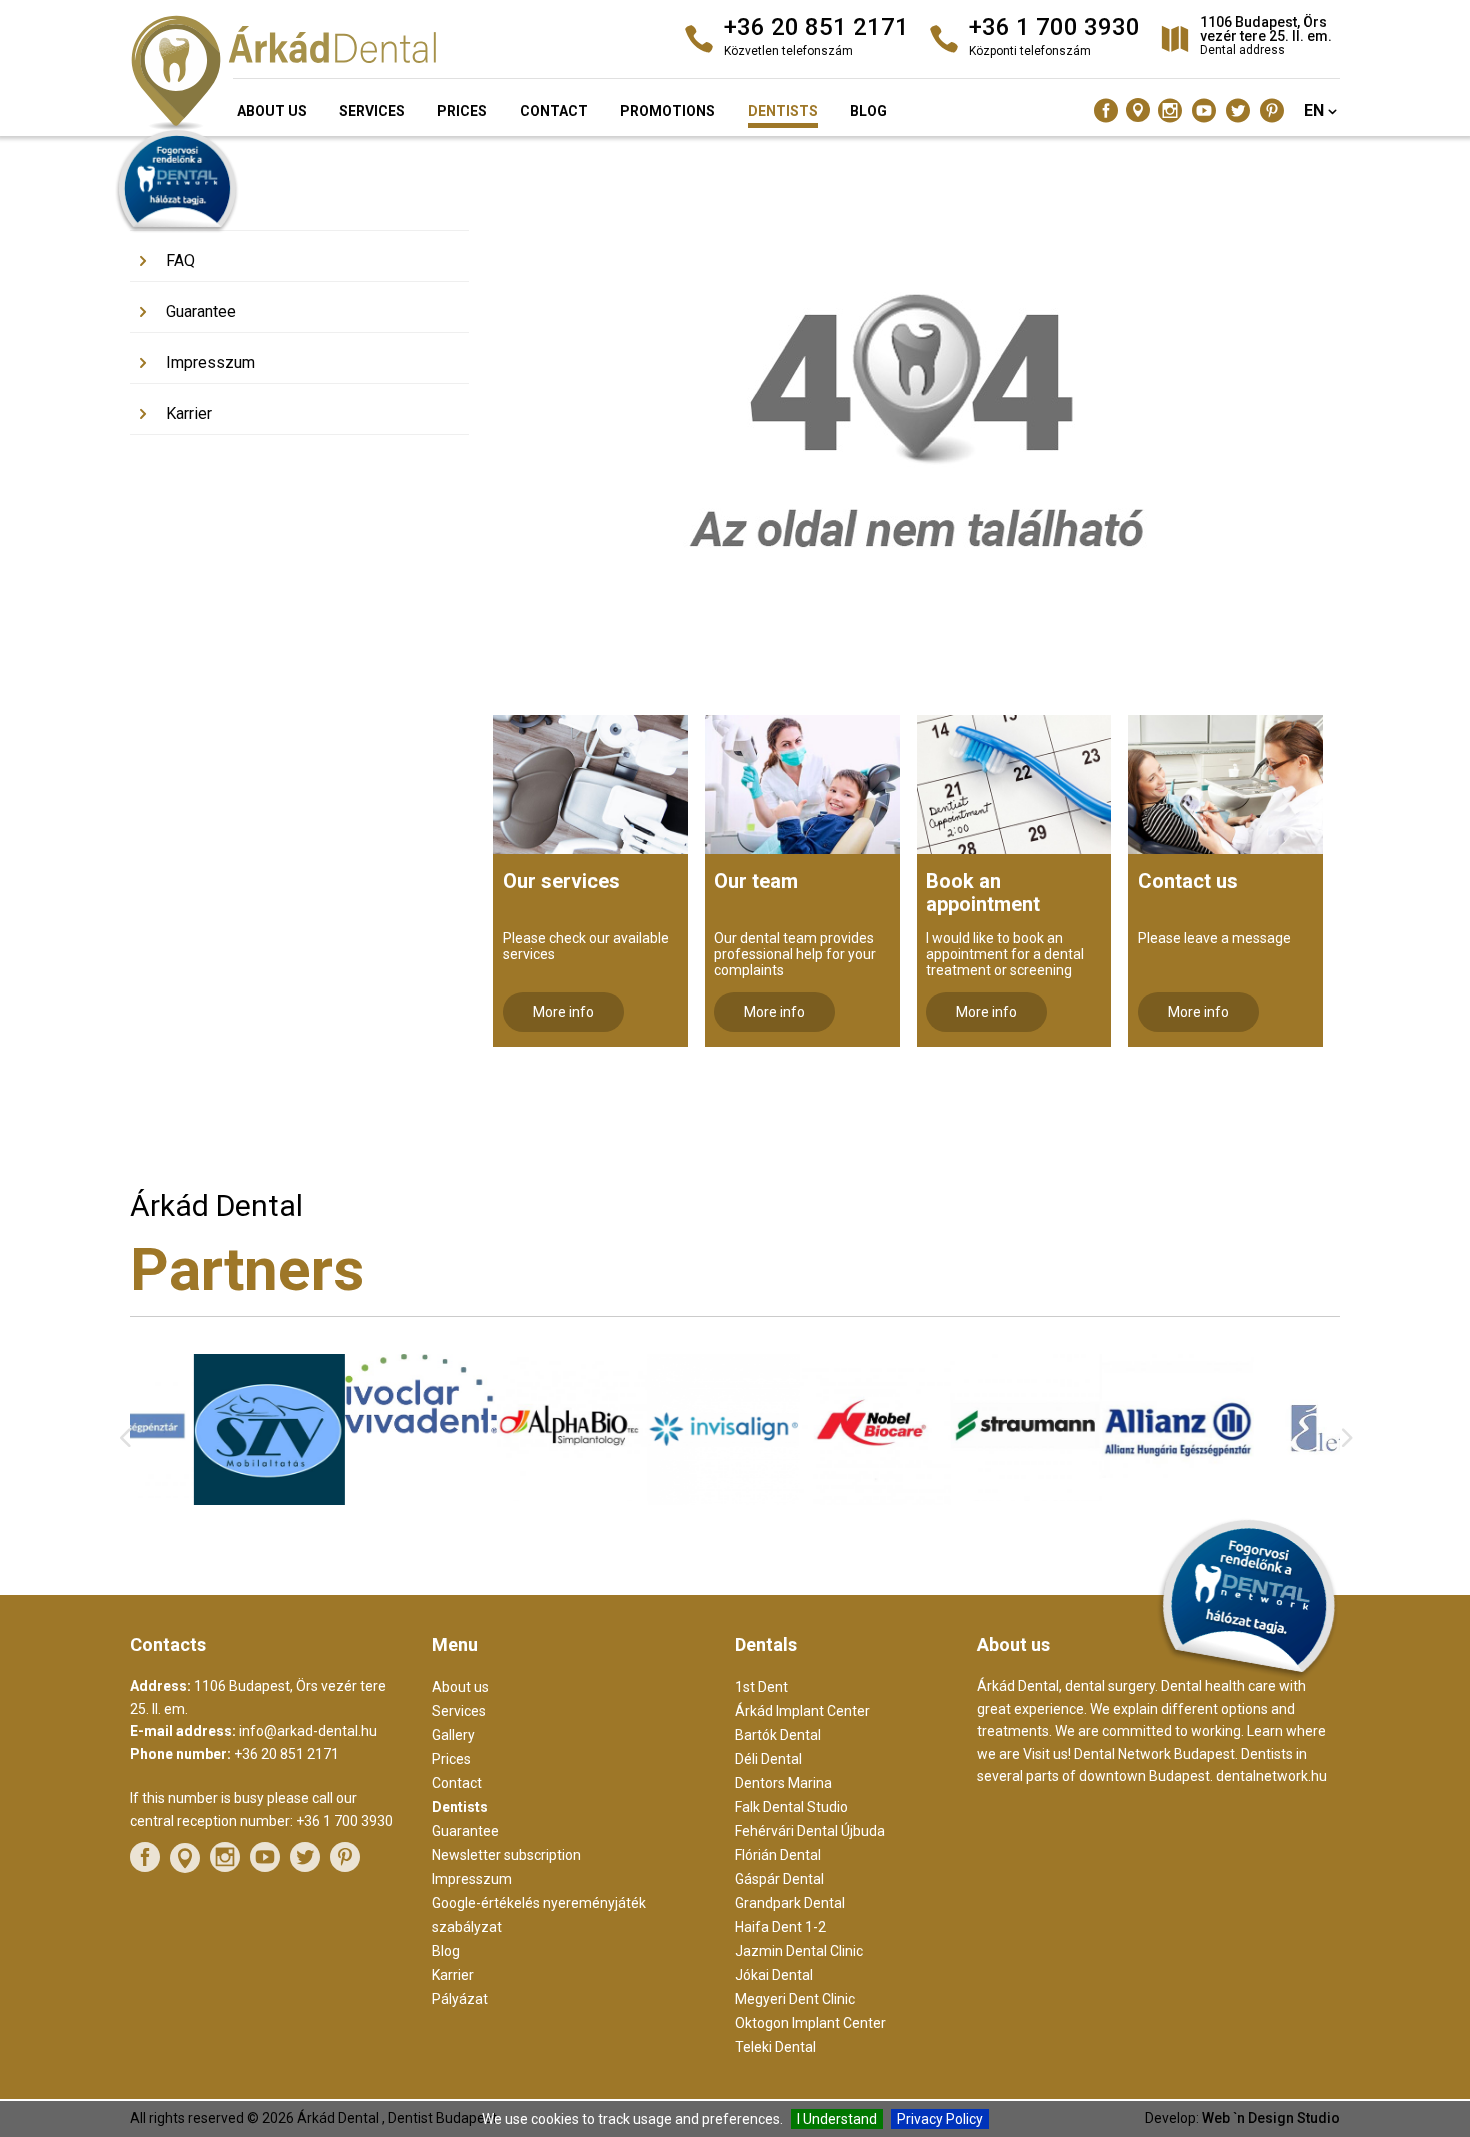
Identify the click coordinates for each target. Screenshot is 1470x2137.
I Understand (837, 2119)
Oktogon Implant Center (810, 2023)
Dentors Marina (783, 1783)
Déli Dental (768, 1759)
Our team (756, 881)
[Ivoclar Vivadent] (356, 1428)
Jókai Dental (774, 1975)
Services (372, 111)
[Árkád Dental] (323, 75)
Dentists (783, 111)
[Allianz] (1113, 1504)
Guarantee (201, 311)
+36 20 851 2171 (286, 1754)
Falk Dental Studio (791, 1807)
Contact (554, 111)
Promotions (667, 111)
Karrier (189, 413)
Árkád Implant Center (802, 1711)
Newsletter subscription (506, 1855)
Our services (561, 881)
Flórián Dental (778, 1855)
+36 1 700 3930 (344, 1821)
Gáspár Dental (779, 1879)
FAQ (180, 260)
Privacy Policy (940, 2119)
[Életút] (1264, 1502)
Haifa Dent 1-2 (780, 1927)
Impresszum (210, 362)
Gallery (190, 209)
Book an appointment (983, 892)
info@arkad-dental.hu (308, 1731)
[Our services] (590, 784)
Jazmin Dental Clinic (799, 1951)
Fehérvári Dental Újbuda (810, 1831)
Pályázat (460, 1999)
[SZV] (205, 1500)
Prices (462, 111)
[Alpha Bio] (507, 1496)
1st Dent (761, 1687)
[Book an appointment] (1014, 784)
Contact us (1188, 881)
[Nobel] (810, 1500)
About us (272, 111)
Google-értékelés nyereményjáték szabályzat (539, 1915)
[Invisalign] (659, 1500)
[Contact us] (1225, 784)
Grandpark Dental (790, 1903)
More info (563, 1012)
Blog (868, 111)
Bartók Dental (778, 1735)
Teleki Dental (775, 2047)
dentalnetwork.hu (1271, 1776)
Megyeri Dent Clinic (795, 1999)
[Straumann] (962, 1496)
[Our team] (802, 784)
